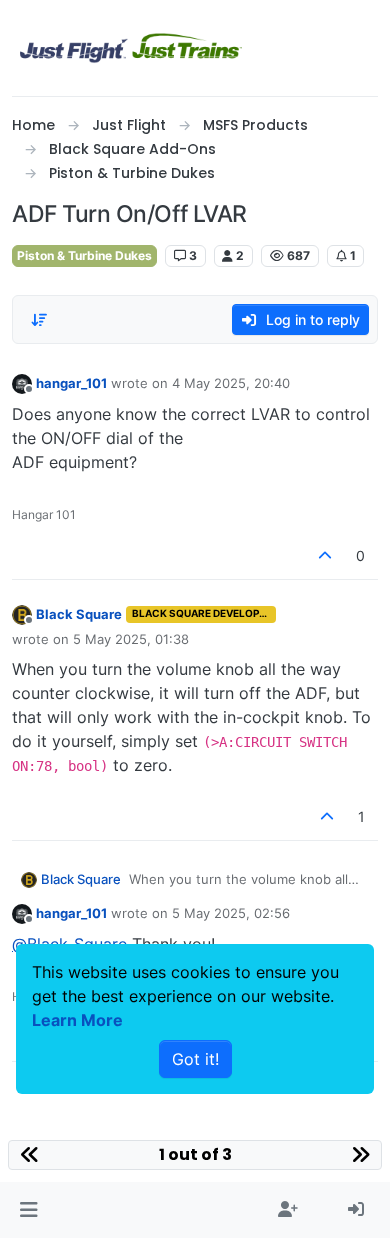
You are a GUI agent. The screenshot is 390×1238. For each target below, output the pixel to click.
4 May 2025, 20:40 (231, 383)
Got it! (195, 1059)
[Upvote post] (326, 555)
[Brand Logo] (131, 48)
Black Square (79, 614)
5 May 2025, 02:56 (231, 913)
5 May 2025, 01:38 (131, 639)
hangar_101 (71, 383)
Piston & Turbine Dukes (84, 255)
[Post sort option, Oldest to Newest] (39, 320)
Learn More (77, 1020)
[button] (28, 1210)
